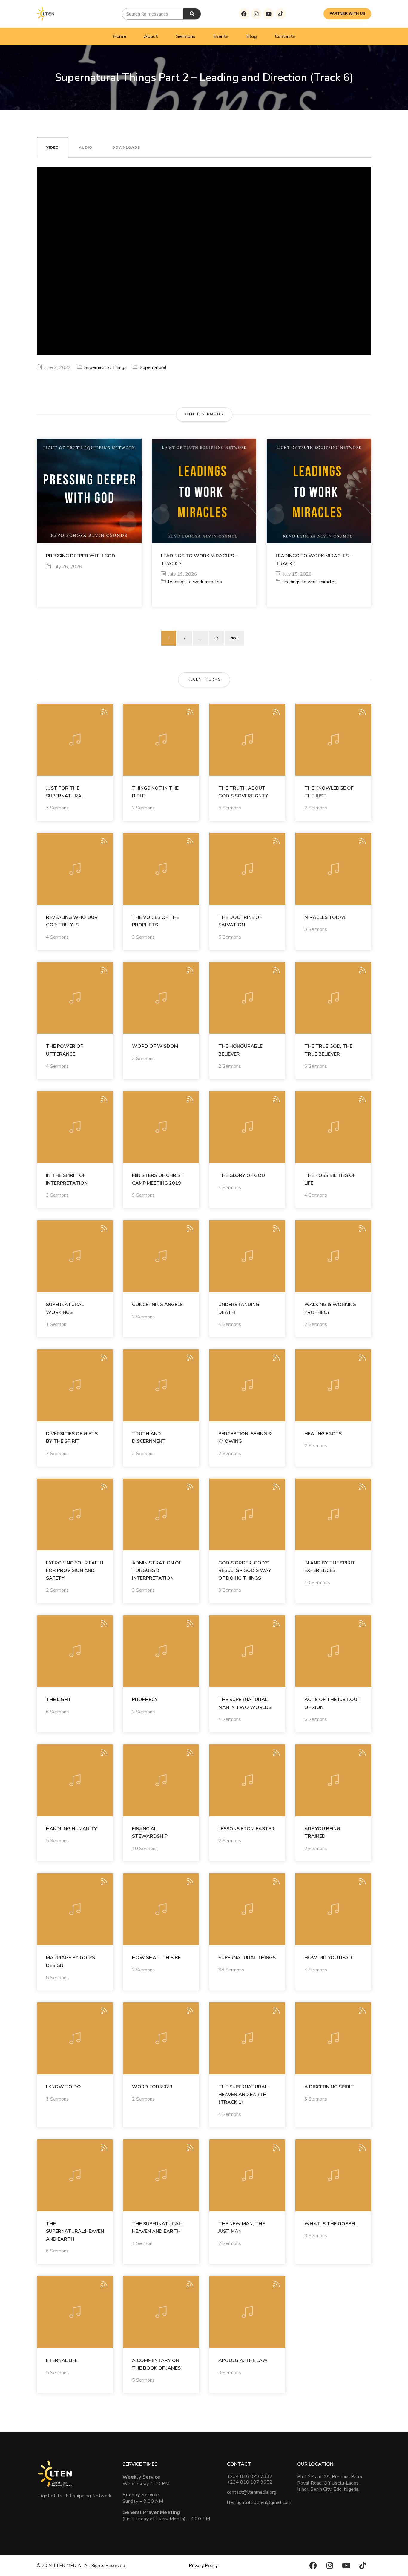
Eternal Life (62, 2360)
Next (234, 638)
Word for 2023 (152, 2087)
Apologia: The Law (243, 2360)
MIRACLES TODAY (325, 917)
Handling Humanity (72, 1829)
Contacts (285, 36)
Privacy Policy (203, 2566)
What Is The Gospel (330, 2224)
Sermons (186, 36)
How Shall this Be (156, 1958)
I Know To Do (63, 2087)
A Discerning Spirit (329, 2087)
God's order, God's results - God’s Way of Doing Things (245, 1571)
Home (119, 36)
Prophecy (145, 1700)
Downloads (126, 147)
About (151, 36)
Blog (252, 36)
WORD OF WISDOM (155, 1046)
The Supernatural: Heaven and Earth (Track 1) (243, 2094)
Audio (86, 147)
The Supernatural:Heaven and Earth (75, 2231)
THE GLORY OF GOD (242, 1175)
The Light (59, 1700)
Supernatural (153, 367)
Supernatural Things (105, 367)
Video (52, 147)
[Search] (192, 14)
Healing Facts (323, 1434)
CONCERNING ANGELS (157, 1305)
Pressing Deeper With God (81, 556)
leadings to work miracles (195, 582)
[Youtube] (269, 14)
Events (221, 36)
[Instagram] (256, 14)
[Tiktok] (281, 14)
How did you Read (328, 1958)
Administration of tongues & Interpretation (157, 1571)
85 (216, 638)
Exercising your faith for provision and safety (75, 1571)
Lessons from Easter (246, 1829)
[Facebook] (244, 14)
